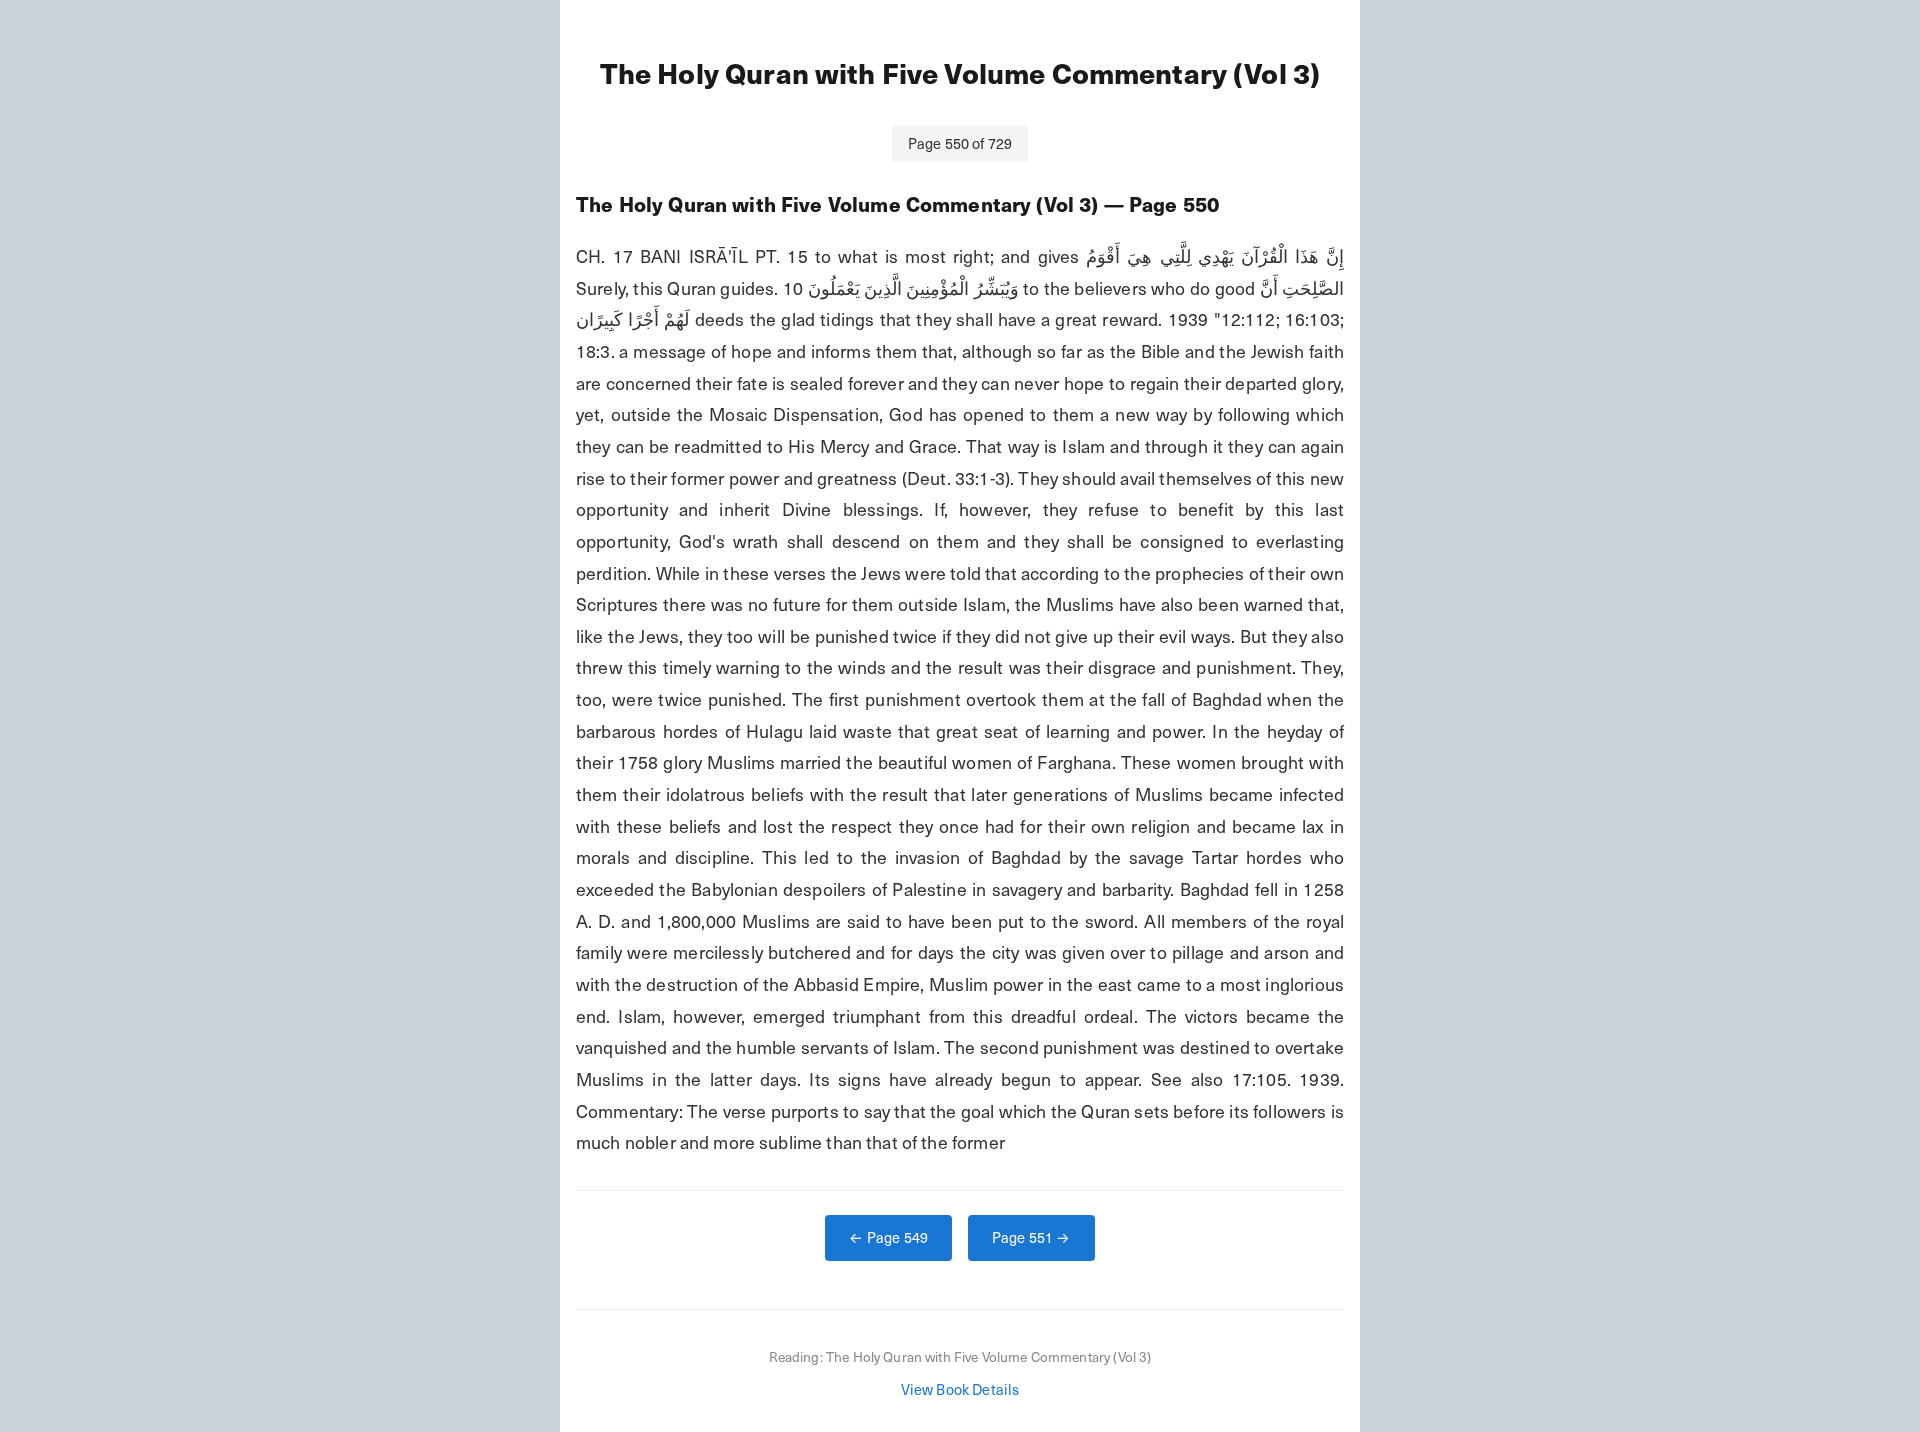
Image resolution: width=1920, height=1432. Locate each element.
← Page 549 (888, 1237)
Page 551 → (1031, 1237)
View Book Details (960, 1389)
